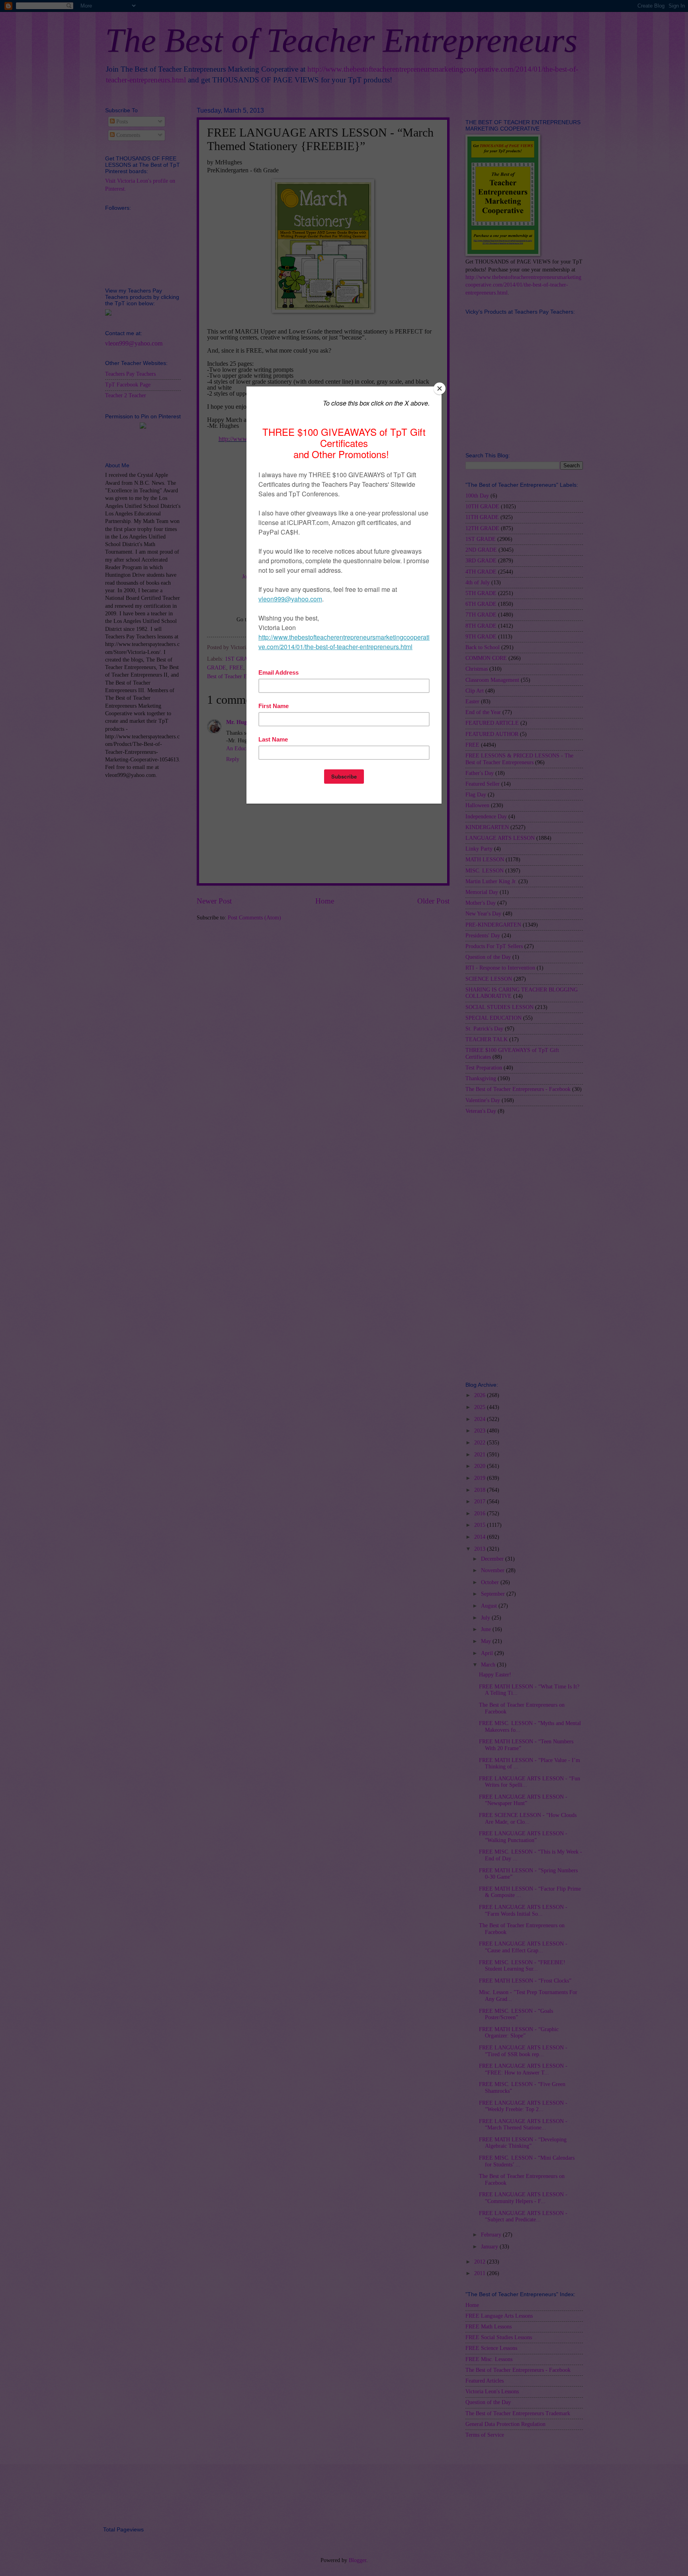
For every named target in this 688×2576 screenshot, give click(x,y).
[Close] (440, 388)
